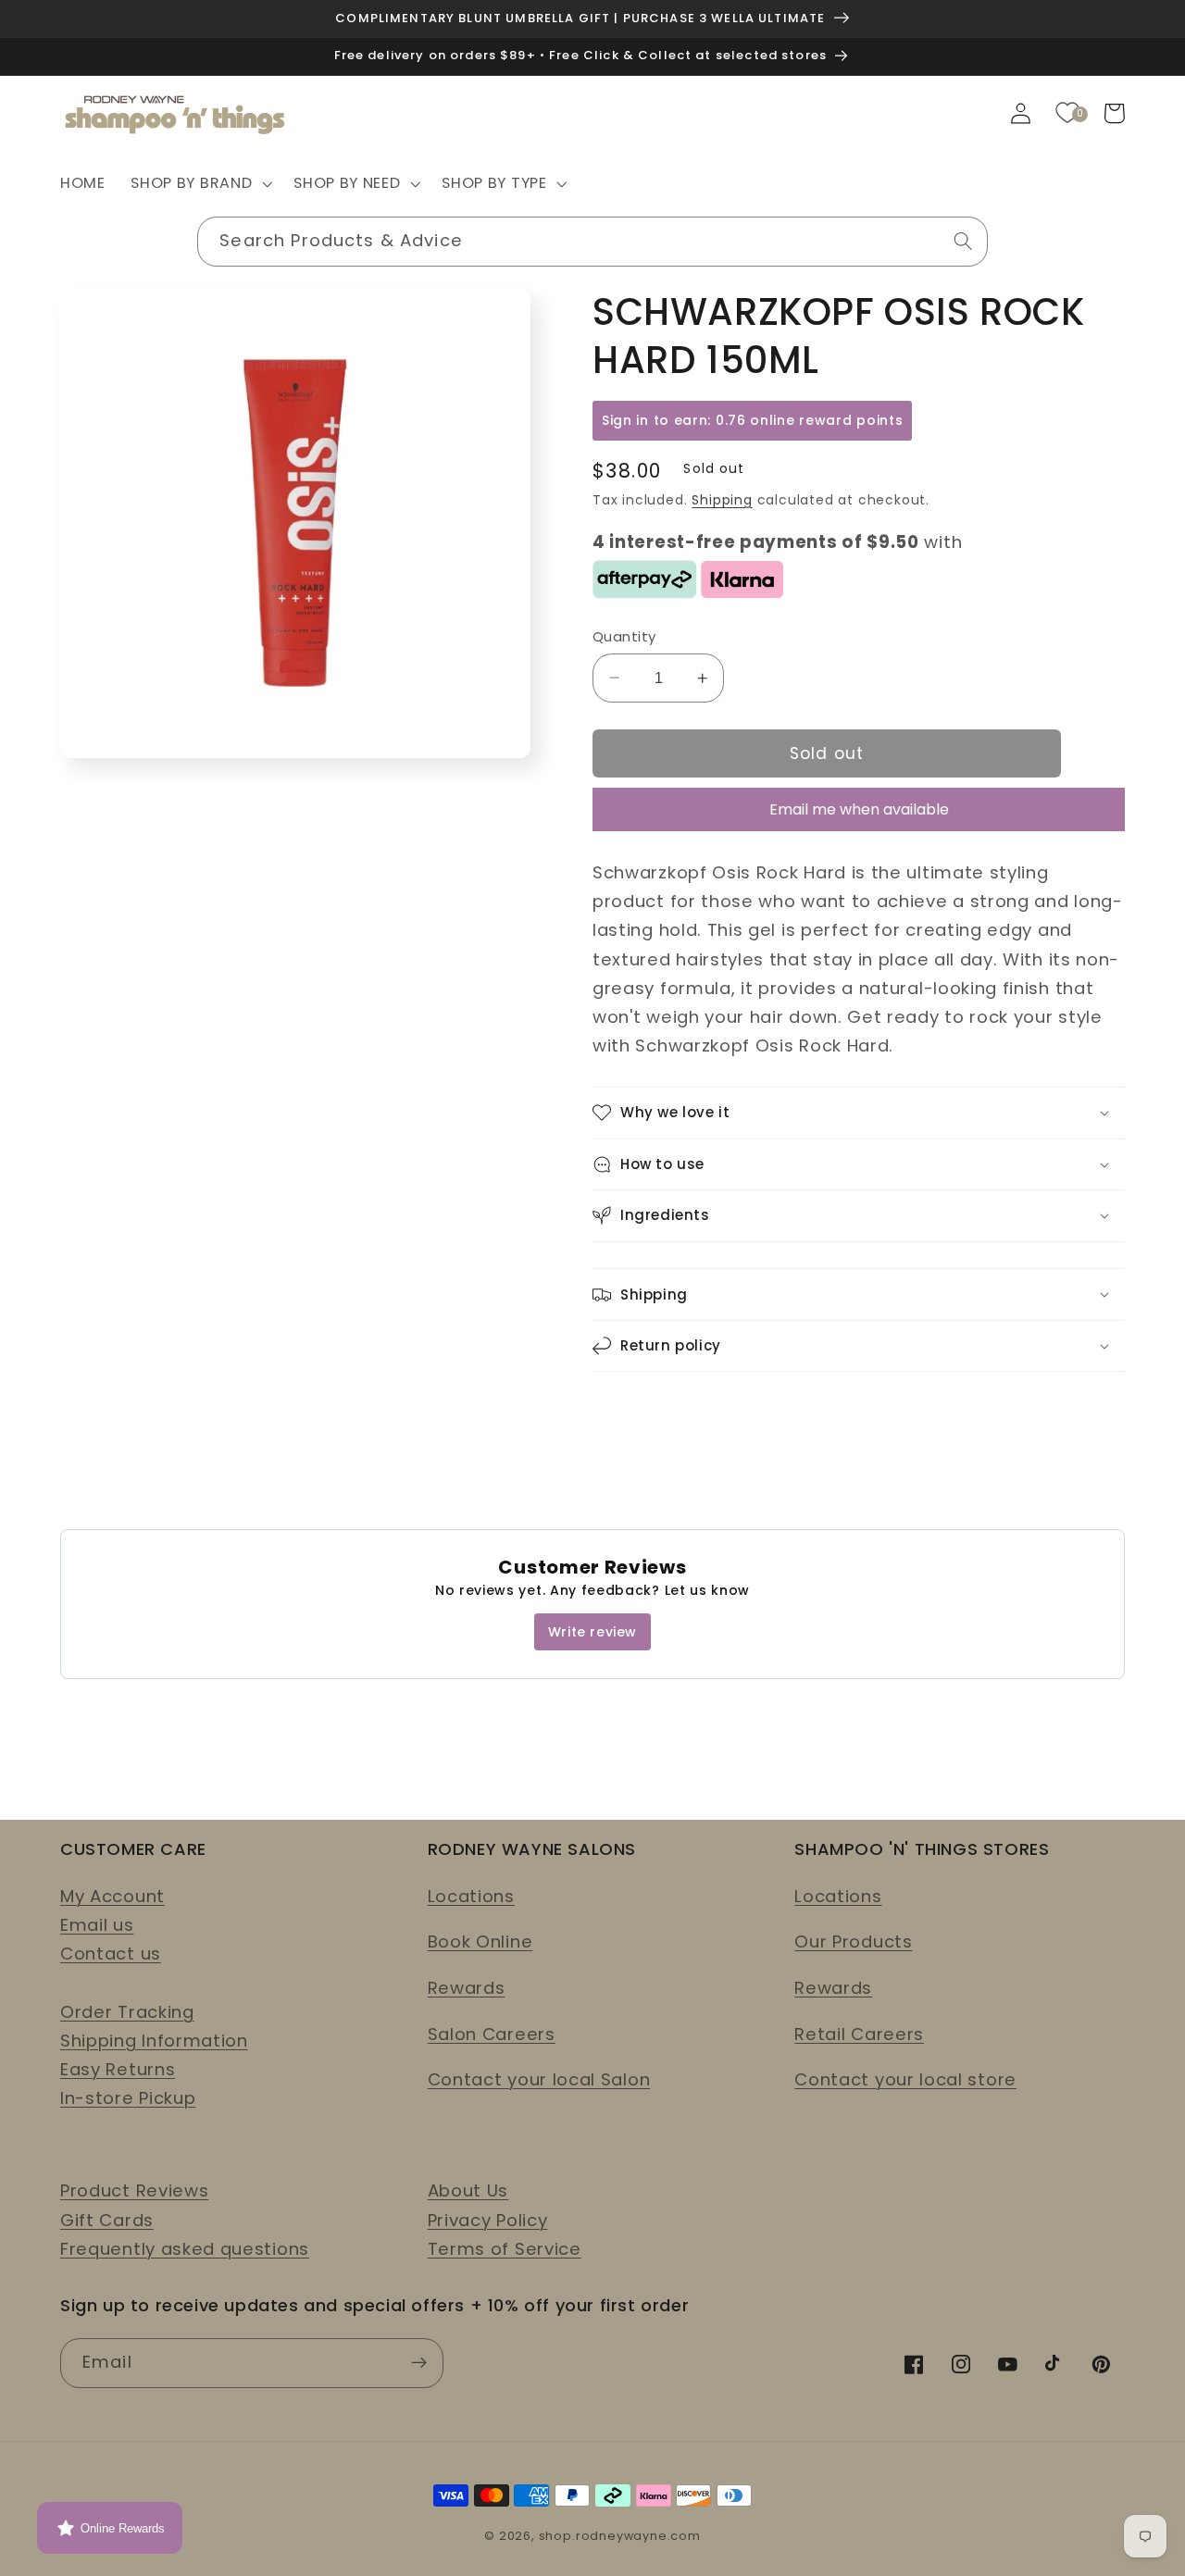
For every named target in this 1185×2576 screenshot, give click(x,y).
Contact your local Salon (539, 2079)
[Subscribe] (419, 2363)
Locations (471, 1896)
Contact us (111, 1954)
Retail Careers (859, 2034)
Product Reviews (134, 2190)
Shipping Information (154, 2041)
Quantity (624, 636)
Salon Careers (492, 2034)
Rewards (467, 1988)
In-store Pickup (128, 2098)
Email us (97, 1925)
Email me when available (859, 809)
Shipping (722, 500)
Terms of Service (505, 2249)
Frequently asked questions (185, 2249)
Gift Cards (107, 2220)
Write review (592, 1632)
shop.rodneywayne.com (620, 2536)
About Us (468, 2190)
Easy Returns (118, 2069)
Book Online (480, 1941)
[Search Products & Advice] (963, 241)
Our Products (853, 1941)
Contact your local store (905, 2079)
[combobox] (592, 242)
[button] (200, 184)
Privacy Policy (488, 2220)
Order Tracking (127, 2012)
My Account (112, 1896)
